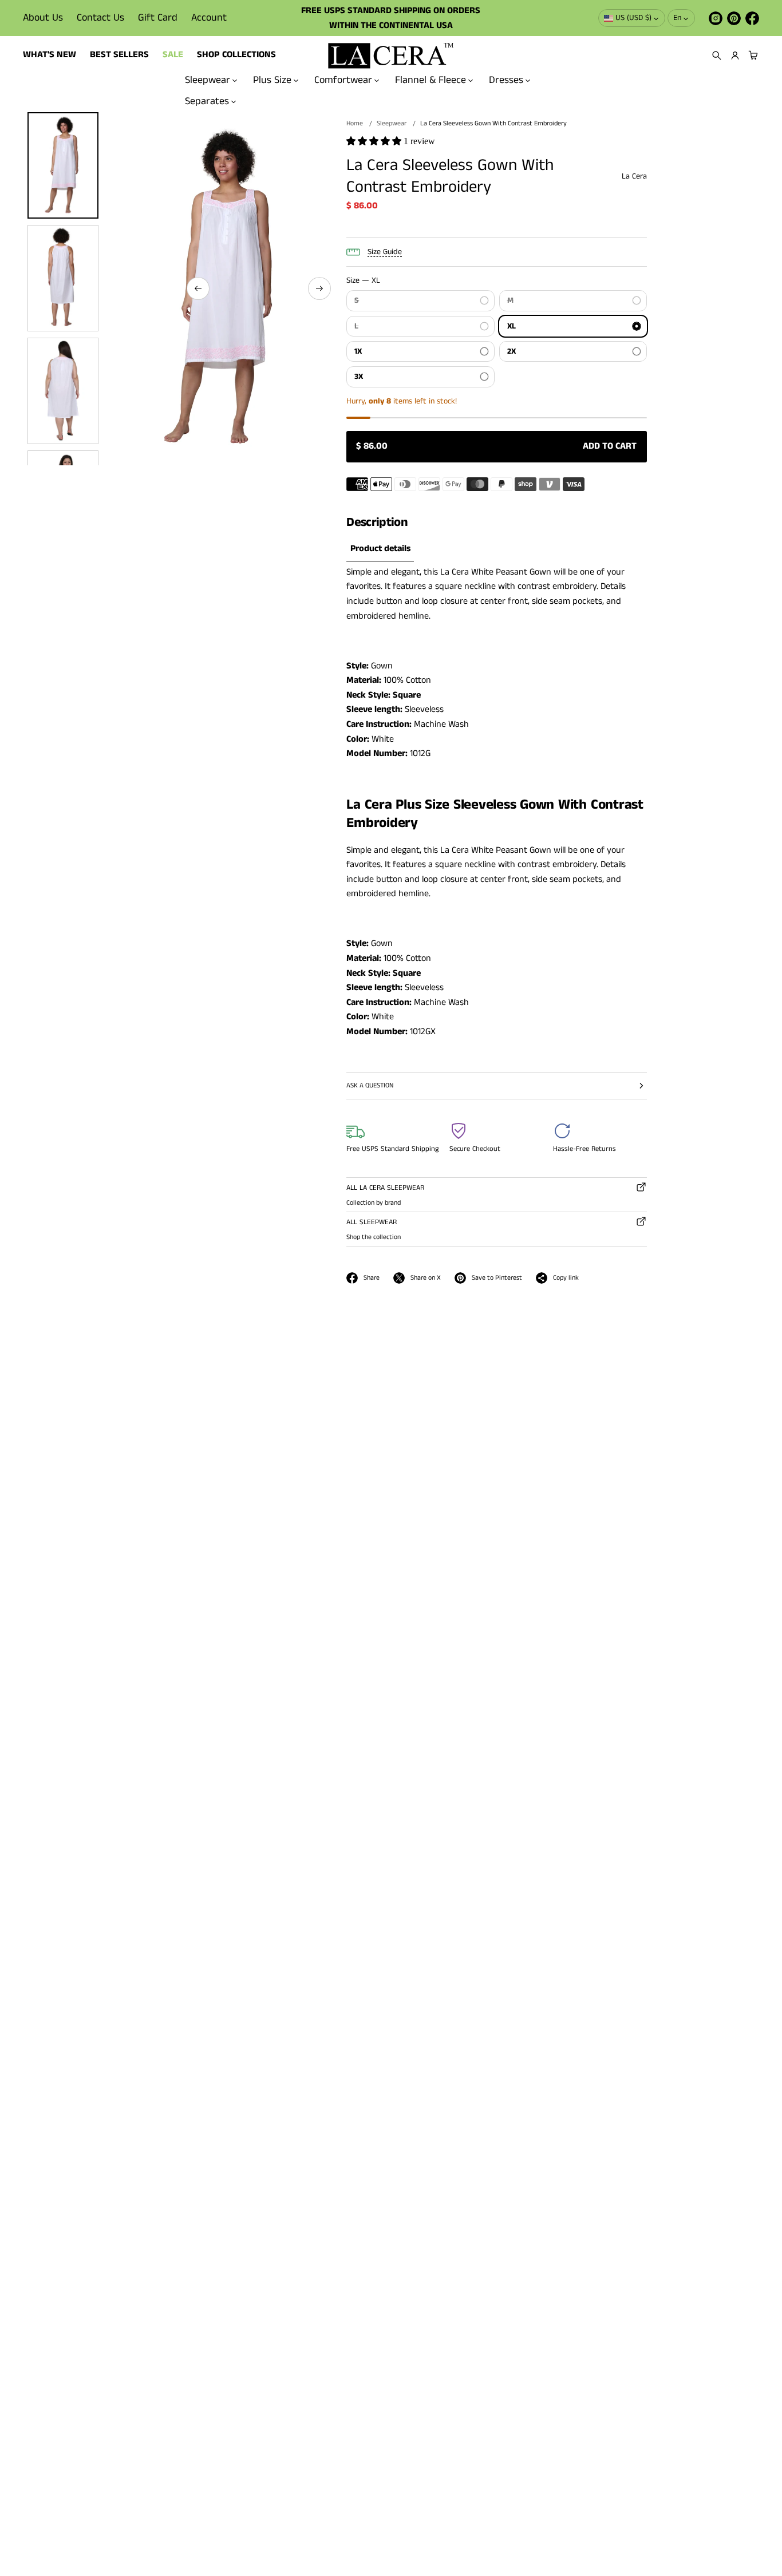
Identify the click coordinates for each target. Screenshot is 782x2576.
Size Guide (385, 252)
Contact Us (100, 18)
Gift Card (158, 18)
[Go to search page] (717, 56)
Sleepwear (208, 80)
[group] (380, 549)
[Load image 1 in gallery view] (63, 165)
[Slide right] (319, 288)
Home (355, 123)
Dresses (506, 80)
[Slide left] (198, 288)
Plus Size (272, 80)
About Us (43, 18)
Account (209, 18)
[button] (717, 56)
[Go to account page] (735, 56)
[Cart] (752, 56)
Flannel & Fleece (431, 80)
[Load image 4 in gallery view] (63, 391)
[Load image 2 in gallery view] (63, 278)
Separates (207, 101)
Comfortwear (343, 80)
